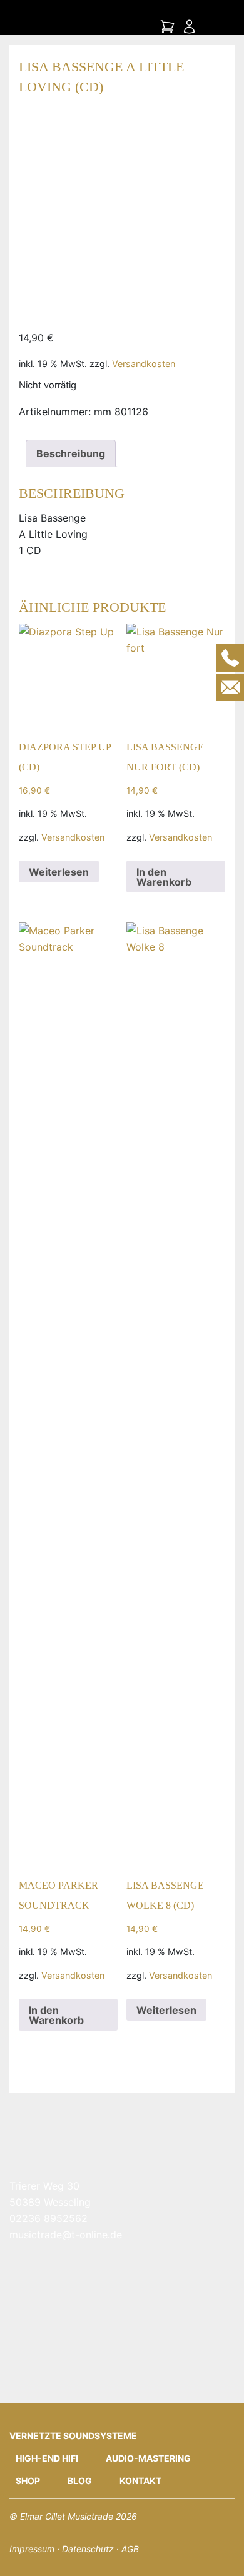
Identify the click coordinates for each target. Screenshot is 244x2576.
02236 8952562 (48, 2218)
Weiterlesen (59, 872)
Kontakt (140, 2481)
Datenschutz (88, 2549)
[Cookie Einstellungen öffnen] (23, 2552)
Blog (80, 2481)
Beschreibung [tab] (71, 453)
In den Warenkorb (164, 877)
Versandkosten (144, 364)
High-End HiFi (47, 2458)
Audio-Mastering (148, 2458)
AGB (130, 2549)
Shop (28, 2481)
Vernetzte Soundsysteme (73, 2436)
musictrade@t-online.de (66, 2235)
